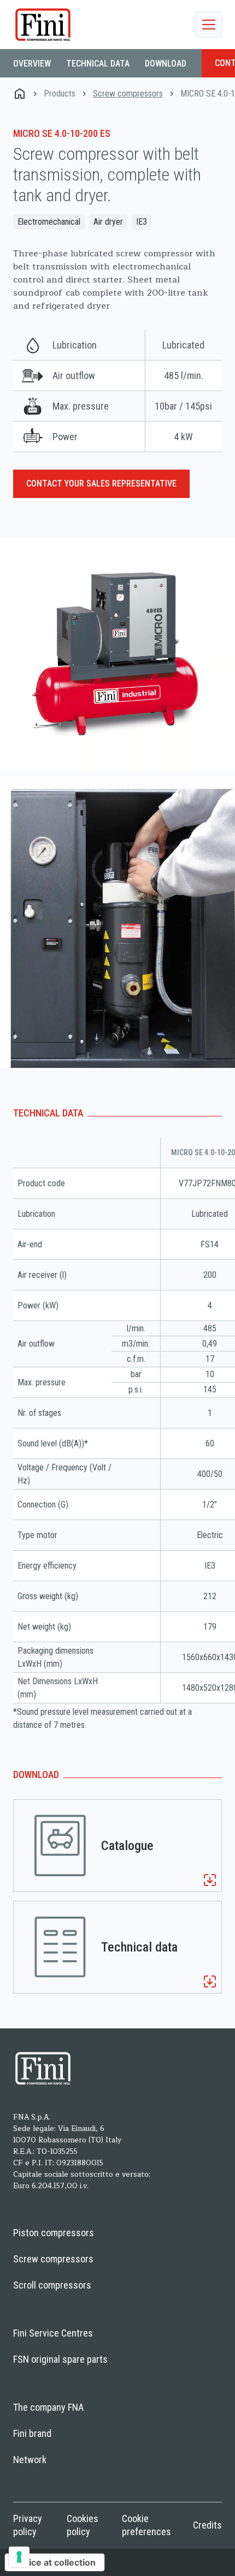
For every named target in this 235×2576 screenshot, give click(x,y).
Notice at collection (55, 2562)
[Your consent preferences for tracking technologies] (19, 2557)
